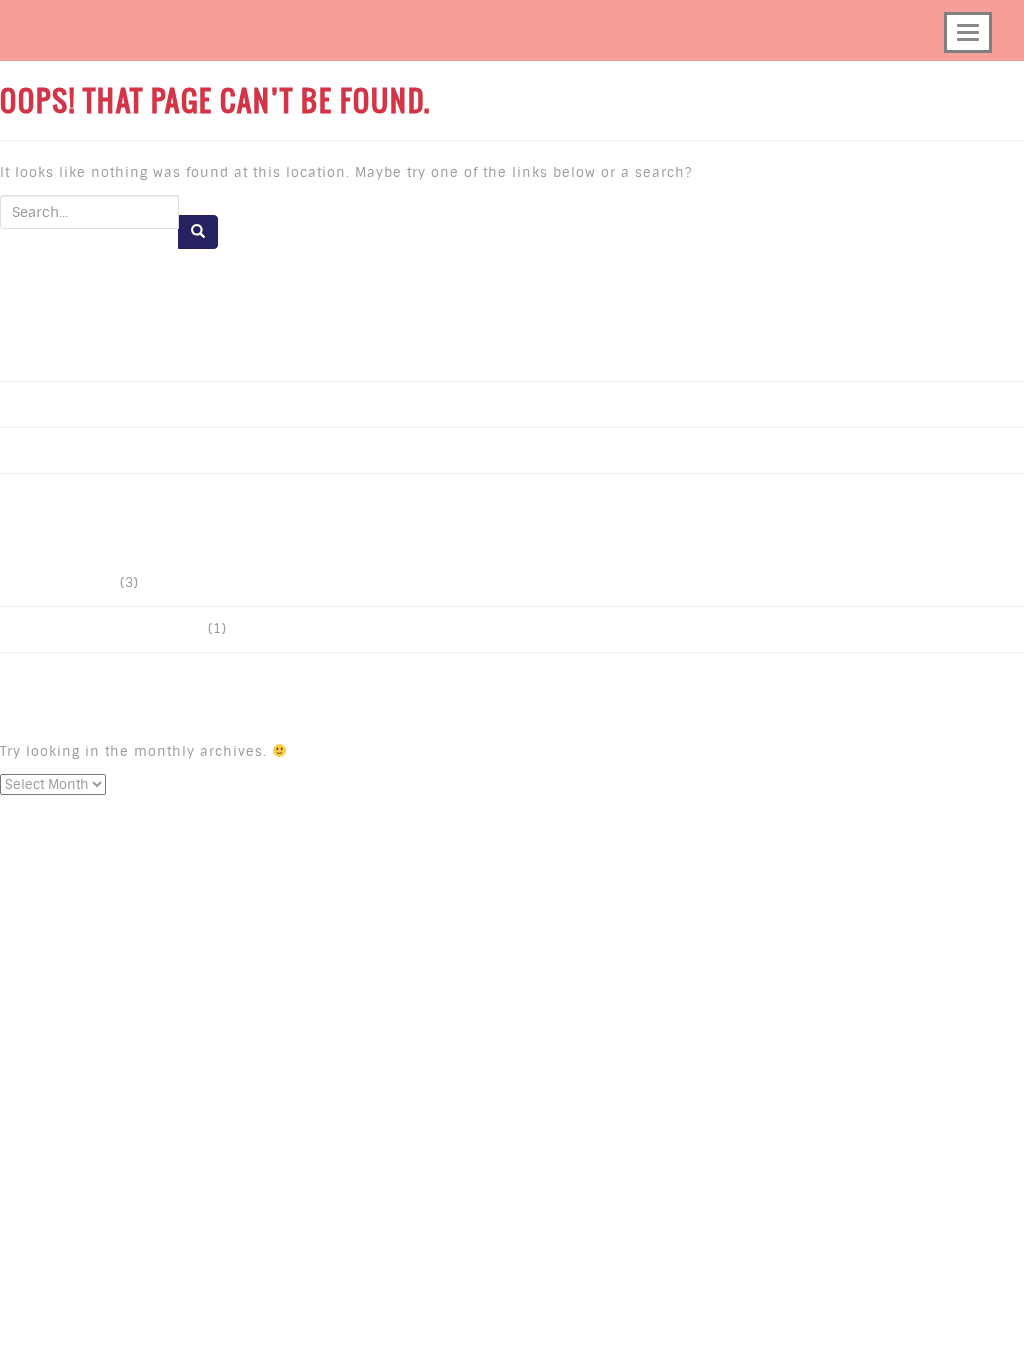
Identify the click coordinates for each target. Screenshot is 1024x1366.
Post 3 (36, 358)
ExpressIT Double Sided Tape (109, 629)
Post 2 (36, 404)
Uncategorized (65, 583)
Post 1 (36, 450)
